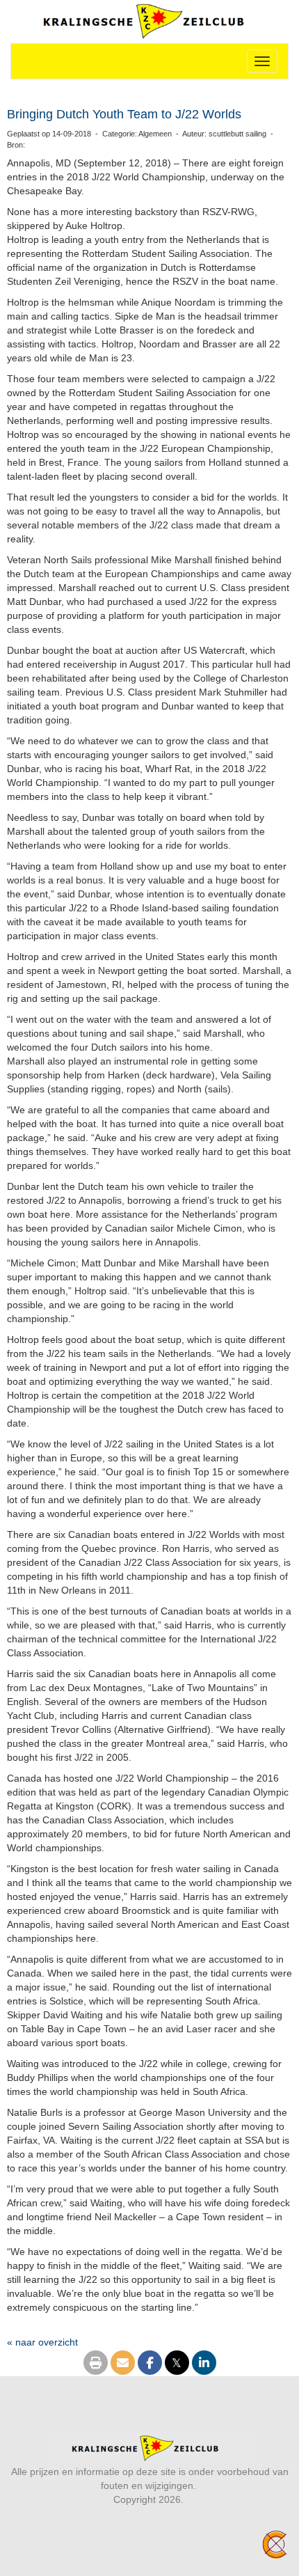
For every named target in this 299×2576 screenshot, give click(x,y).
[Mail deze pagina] (123, 2364)
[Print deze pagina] (96, 2364)
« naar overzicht (42, 2342)
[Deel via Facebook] (150, 2364)
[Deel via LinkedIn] (204, 2364)
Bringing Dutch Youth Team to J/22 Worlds (124, 114)
